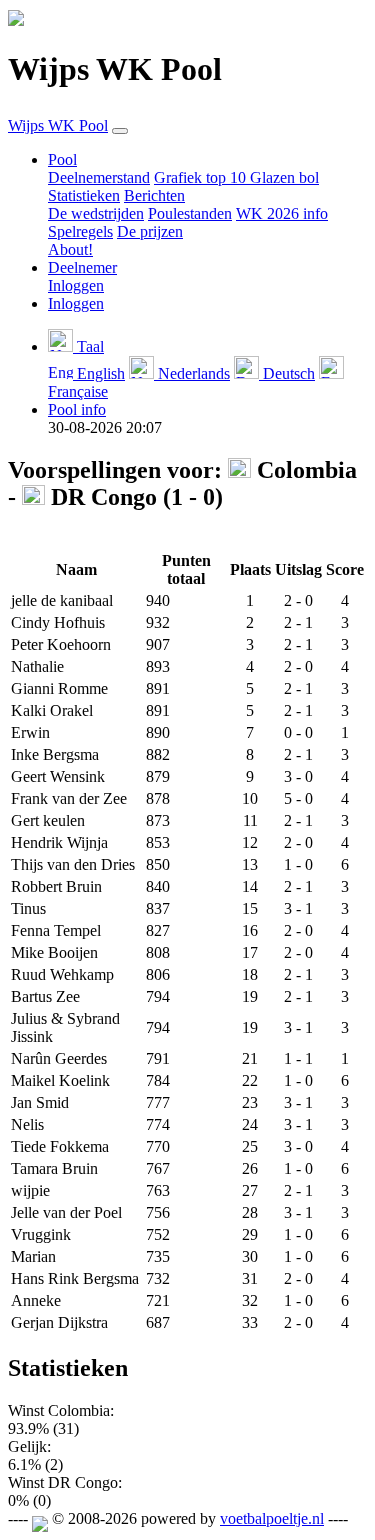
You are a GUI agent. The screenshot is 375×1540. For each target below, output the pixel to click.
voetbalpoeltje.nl (272, 1518)
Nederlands (192, 373)
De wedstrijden (96, 213)
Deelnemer (82, 267)
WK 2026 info (282, 213)
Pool (62, 159)
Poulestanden (190, 213)
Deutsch (287, 373)
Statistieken (84, 195)
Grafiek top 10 (202, 177)
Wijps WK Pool (58, 125)
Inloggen (76, 285)
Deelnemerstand (99, 177)
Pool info (77, 409)
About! (70, 249)
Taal (88, 346)
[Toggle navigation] (120, 131)
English (99, 373)
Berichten (154, 195)
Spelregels (80, 231)
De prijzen (150, 231)
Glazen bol (284, 177)
